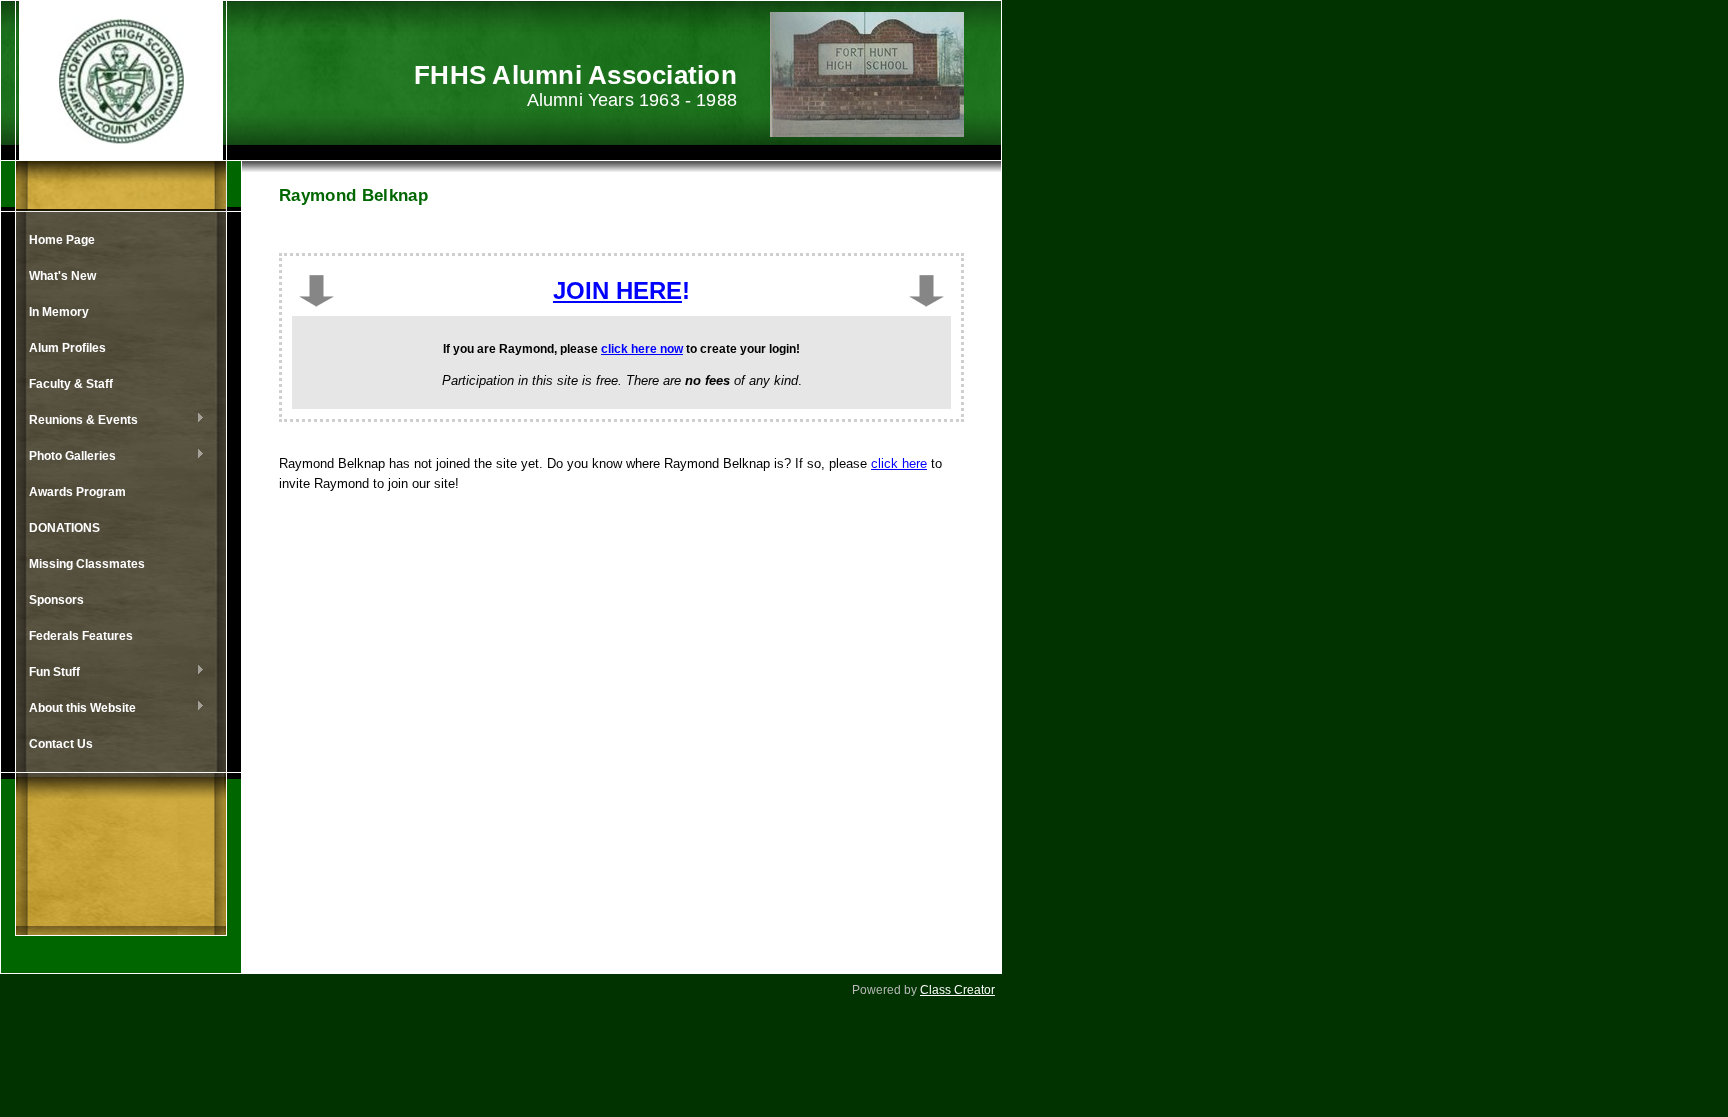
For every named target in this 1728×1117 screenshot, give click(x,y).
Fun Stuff (49, 673)
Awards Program (77, 492)
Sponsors (56, 600)
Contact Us (61, 744)
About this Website (77, 709)
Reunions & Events (78, 421)
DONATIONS (64, 528)
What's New (62, 276)
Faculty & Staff (71, 384)
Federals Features (81, 636)
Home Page (62, 240)
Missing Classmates (87, 564)
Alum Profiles (67, 348)
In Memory (59, 312)
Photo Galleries (67, 457)
